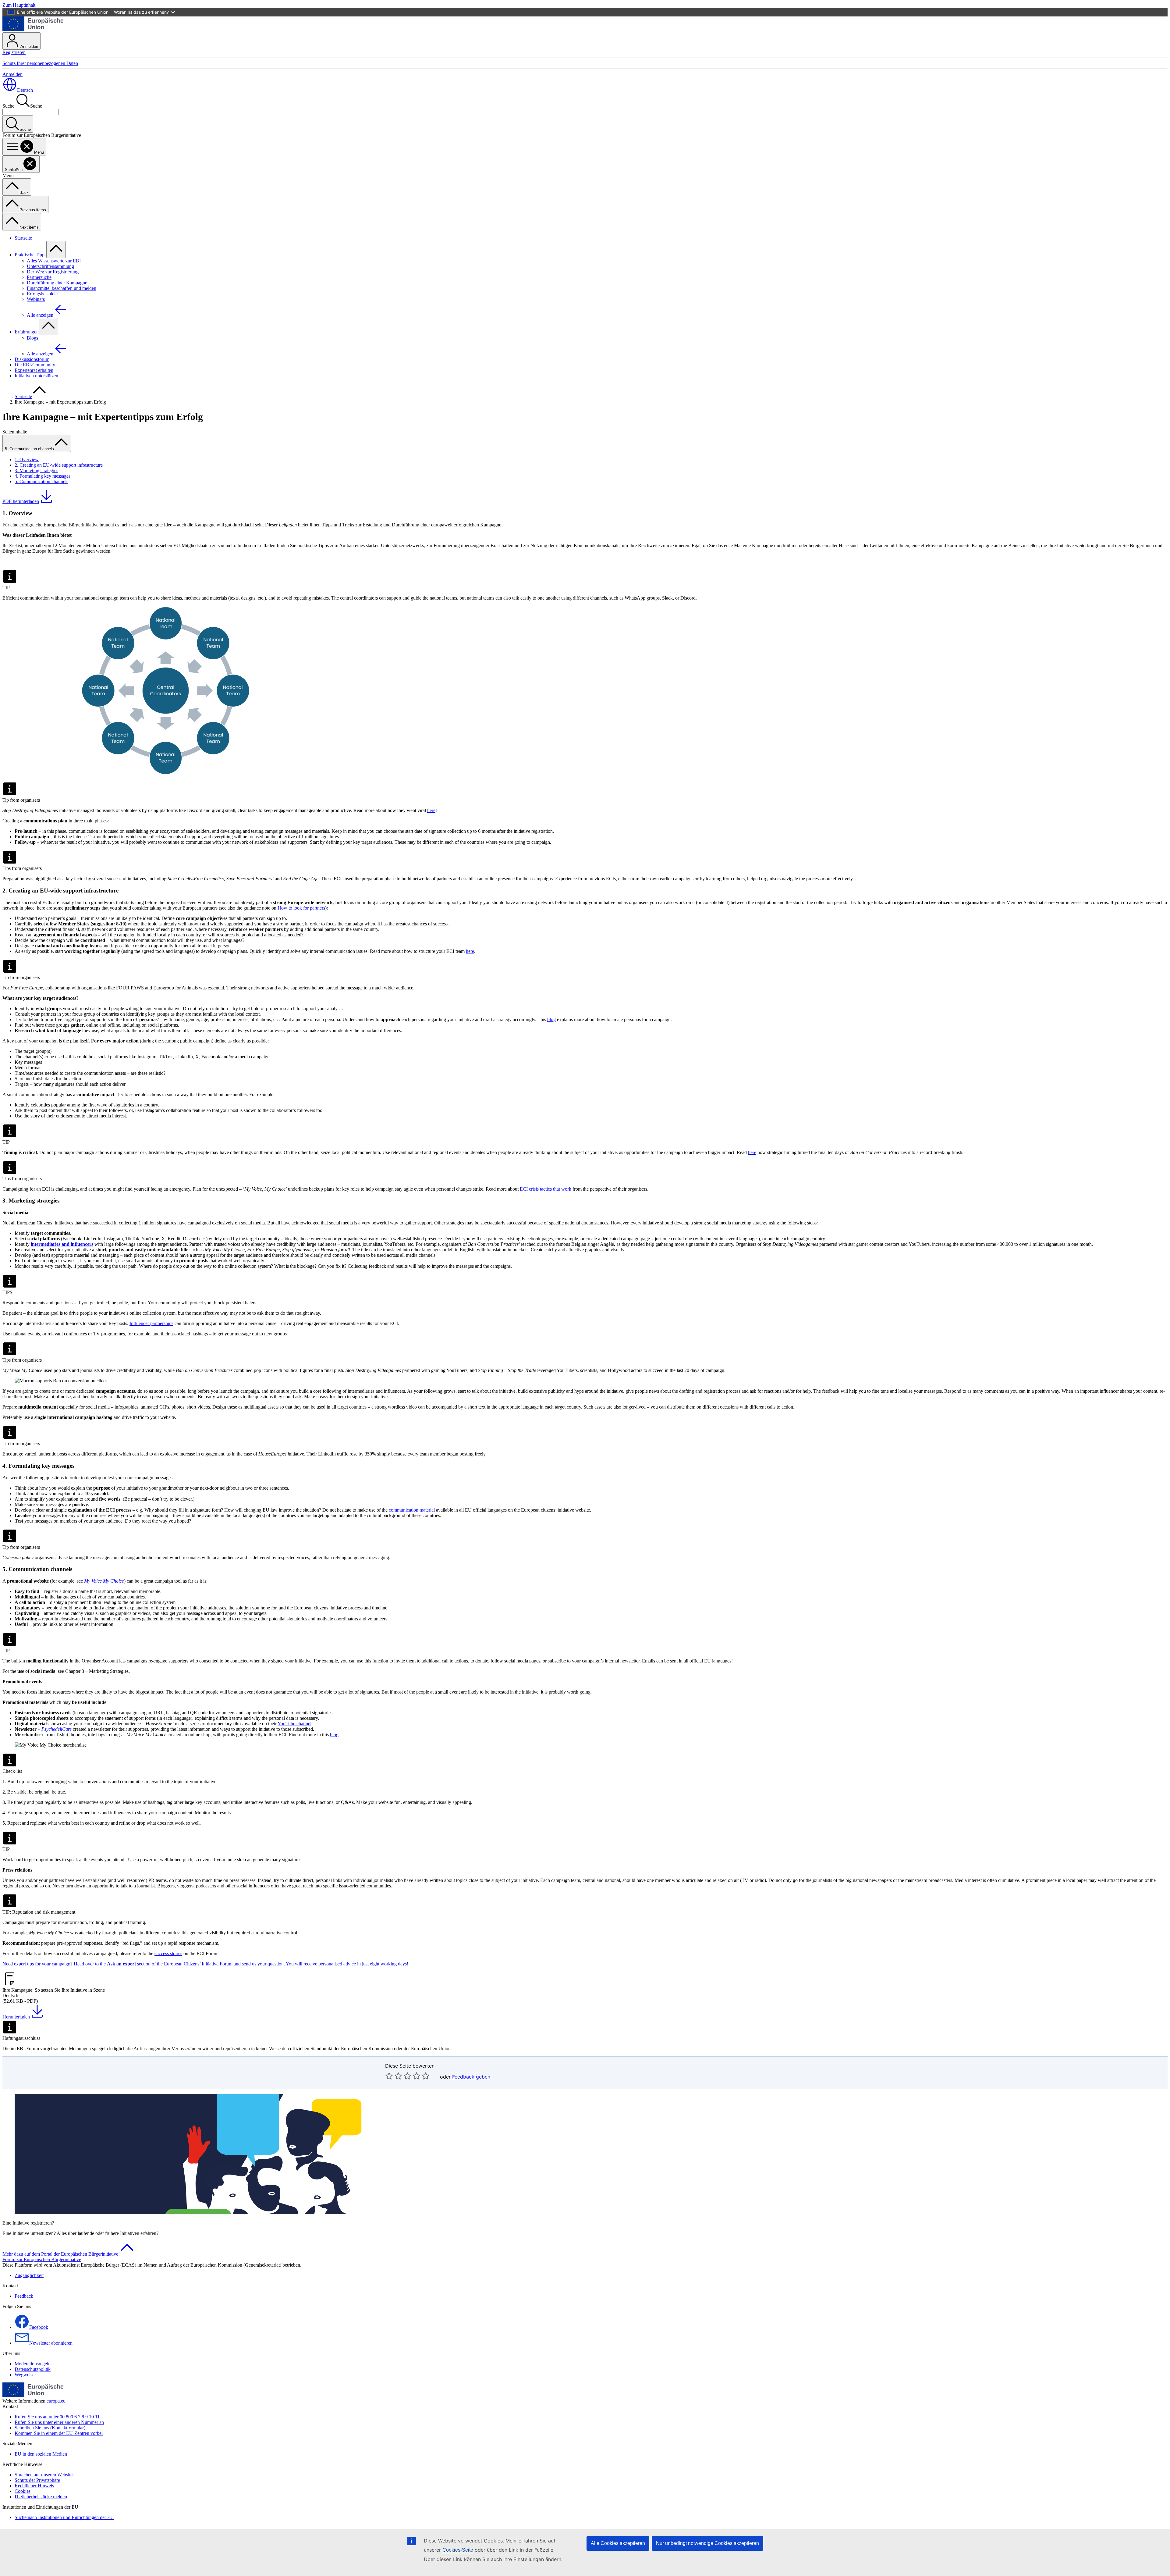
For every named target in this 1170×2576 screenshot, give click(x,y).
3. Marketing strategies (36, 470)
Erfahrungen (27, 332)
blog (551, 1019)
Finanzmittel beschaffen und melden (62, 288)
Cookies (23, 2491)
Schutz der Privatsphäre (37, 2480)
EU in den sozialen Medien (41, 2454)
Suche (8, 106)
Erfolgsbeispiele (42, 294)
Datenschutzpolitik (33, 2369)
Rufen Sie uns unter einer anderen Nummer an (59, 2422)
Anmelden (29, 46)
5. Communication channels (41, 481)
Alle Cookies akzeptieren (618, 2543)
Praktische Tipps (30, 255)
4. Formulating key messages (43, 476)
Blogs (32, 338)
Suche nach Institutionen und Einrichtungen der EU (64, 2517)
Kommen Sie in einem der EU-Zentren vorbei (59, 2433)
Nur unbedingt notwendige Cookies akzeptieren (707, 2543)
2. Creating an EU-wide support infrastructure (59, 465)
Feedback (24, 2296)
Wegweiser (25, 2375)
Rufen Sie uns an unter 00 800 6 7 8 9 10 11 (57, 2417)
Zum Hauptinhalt (19, 5)
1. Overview (27, 460)
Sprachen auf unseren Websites (44, 2475)
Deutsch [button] (25, 90)
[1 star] (389, 2076)
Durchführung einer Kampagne (57, 283)
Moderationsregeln (33, 2364)
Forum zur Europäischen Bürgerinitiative (42, 2259)
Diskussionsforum (32, 359)
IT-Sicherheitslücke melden (41, 2497)
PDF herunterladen (21, 501)
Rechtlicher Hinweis (34, 2486)
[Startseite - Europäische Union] (33, 29)
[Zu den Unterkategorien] (56, 249)
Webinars (36, 299)
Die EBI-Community (35, 365)
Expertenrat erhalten (34, 370)
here (431, 810)
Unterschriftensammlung (50, 266)
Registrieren (14, 52)
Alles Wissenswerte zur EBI (54, 261)
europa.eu (56, 2401)
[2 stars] (394, 2076)
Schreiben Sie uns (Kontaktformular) (50, 2428)
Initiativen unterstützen (36, 376)
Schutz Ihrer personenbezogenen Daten (40, 63)
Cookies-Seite (458, 2550)
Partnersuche (39, 277)
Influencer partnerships (151, 1323)
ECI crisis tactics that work (546, 1189)
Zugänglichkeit (29, 2275)
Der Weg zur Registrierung (53, 272)
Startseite (23, 238)
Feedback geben (471, 2077)
